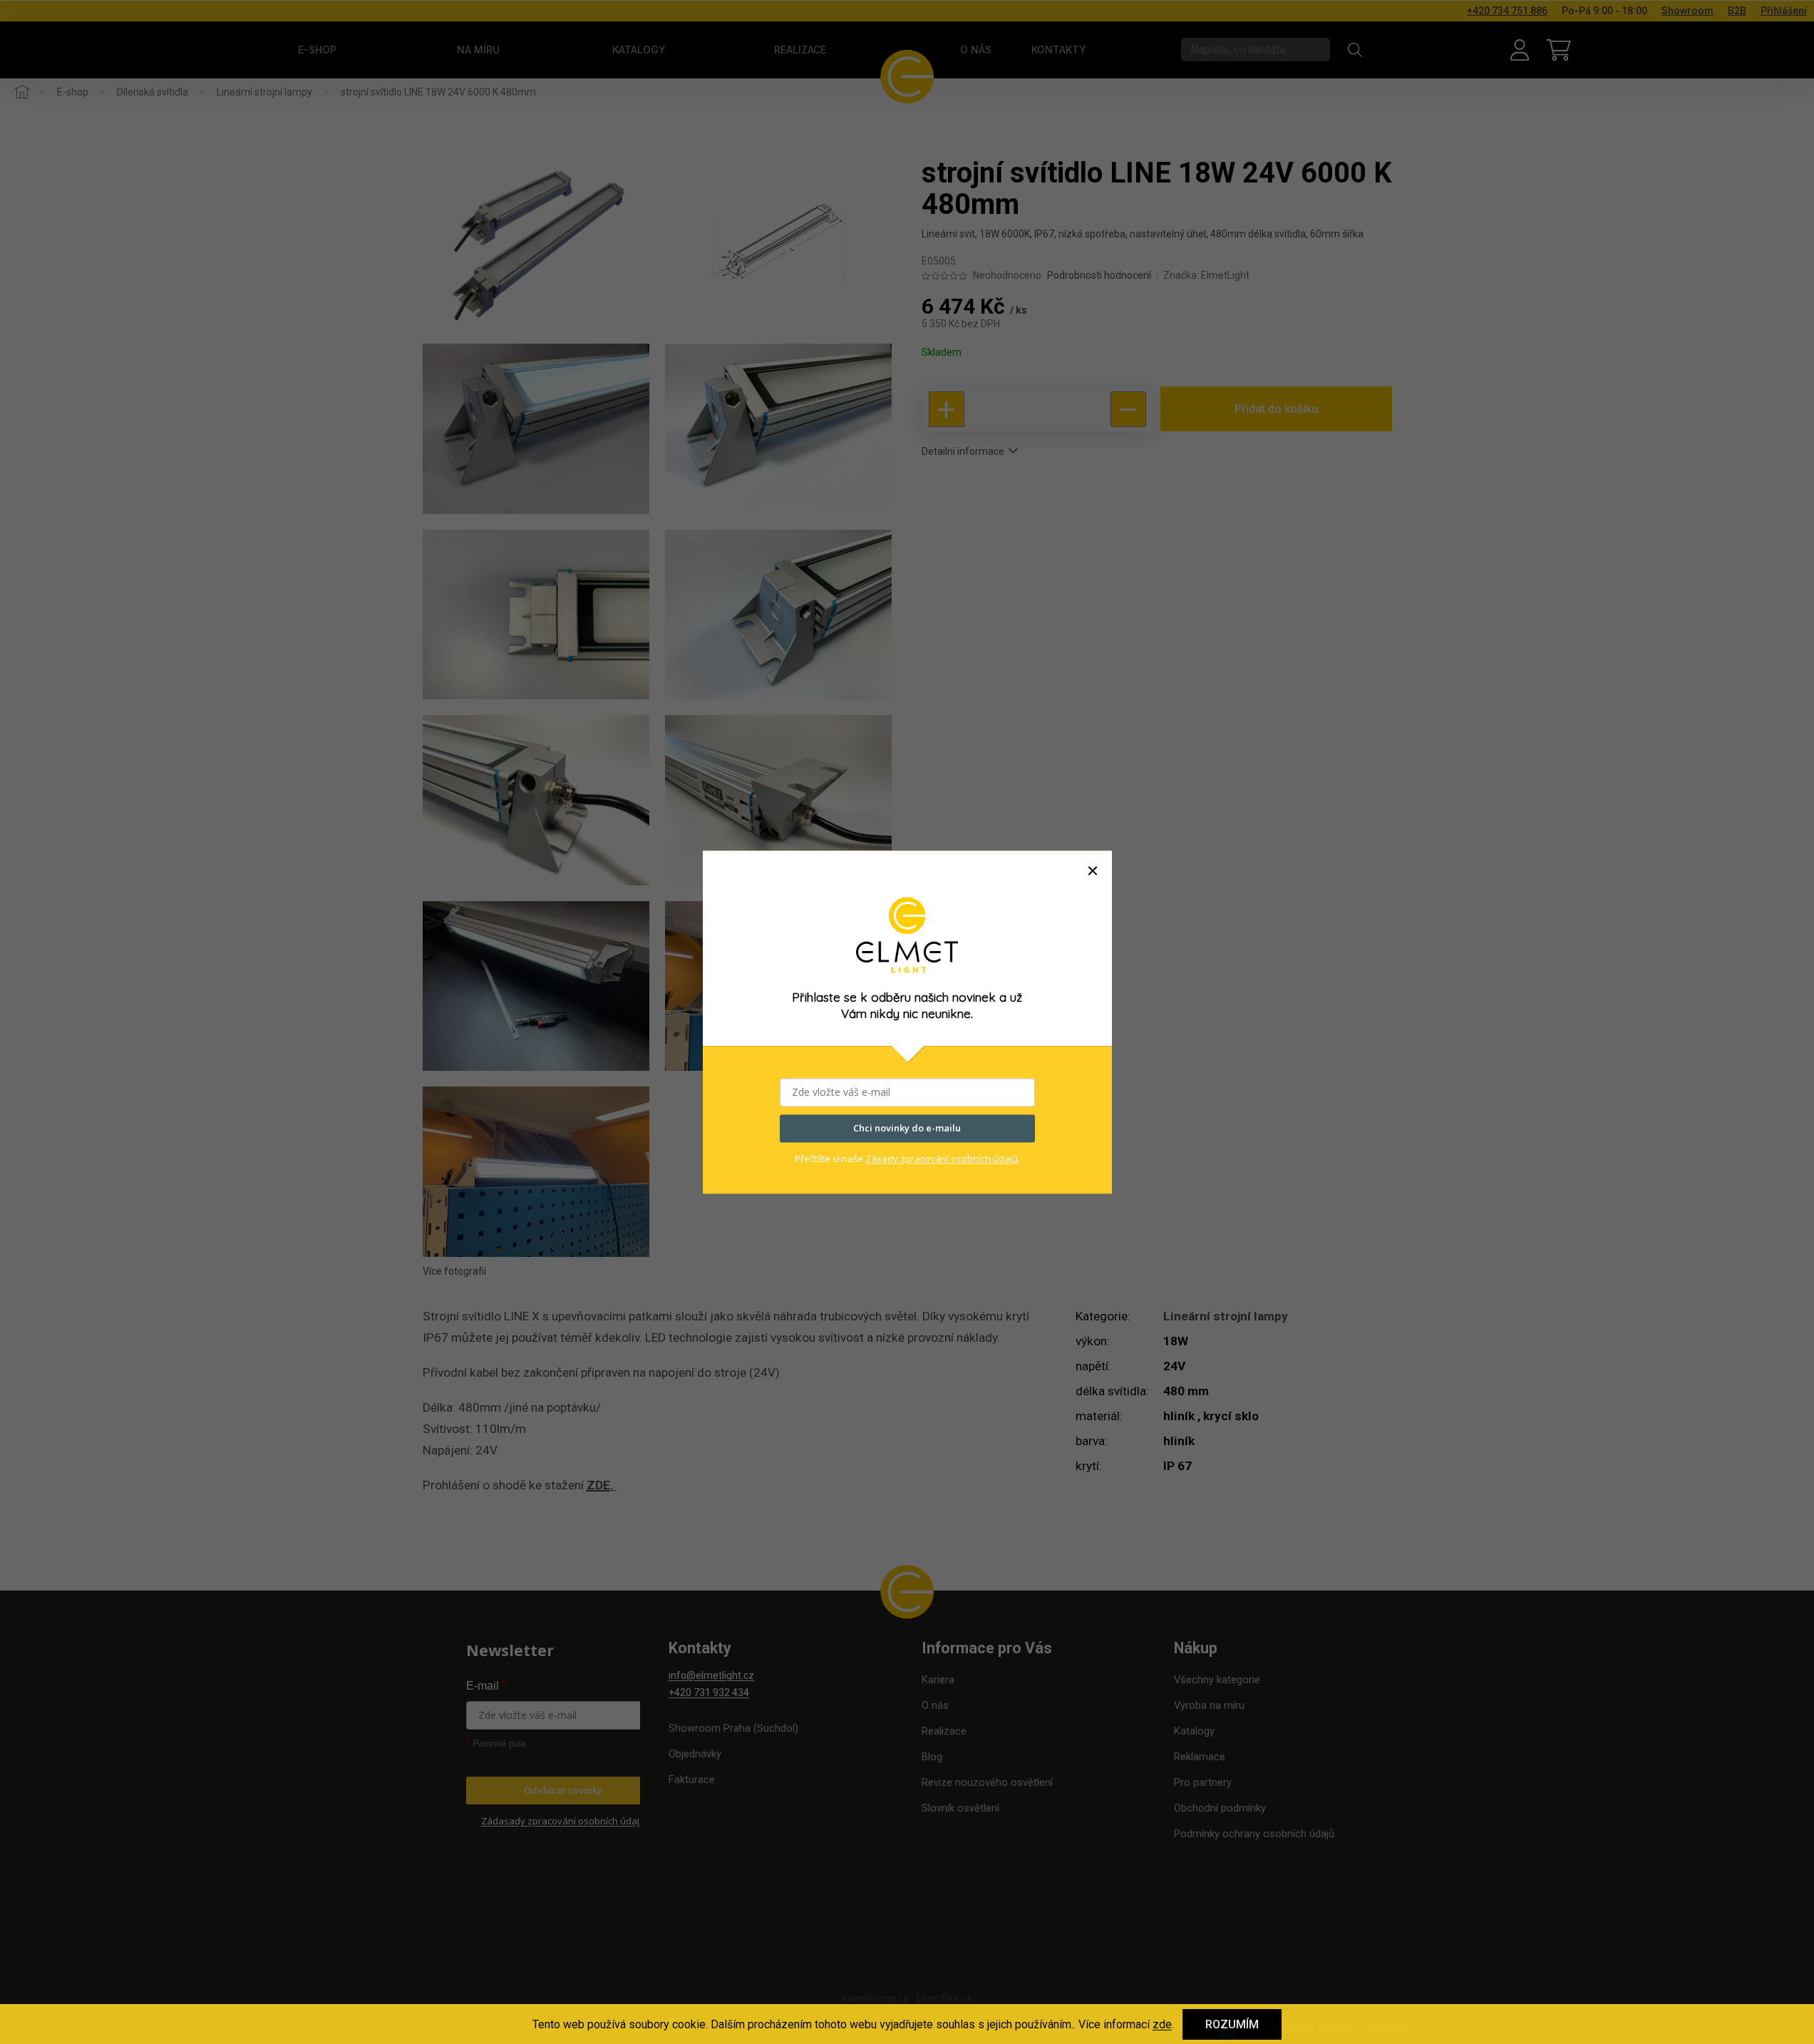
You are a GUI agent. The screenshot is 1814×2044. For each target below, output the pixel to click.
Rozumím (1232, 2024)
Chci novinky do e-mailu (907, 1128)
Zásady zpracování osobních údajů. (943, 1159)
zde (1162, 2024)
